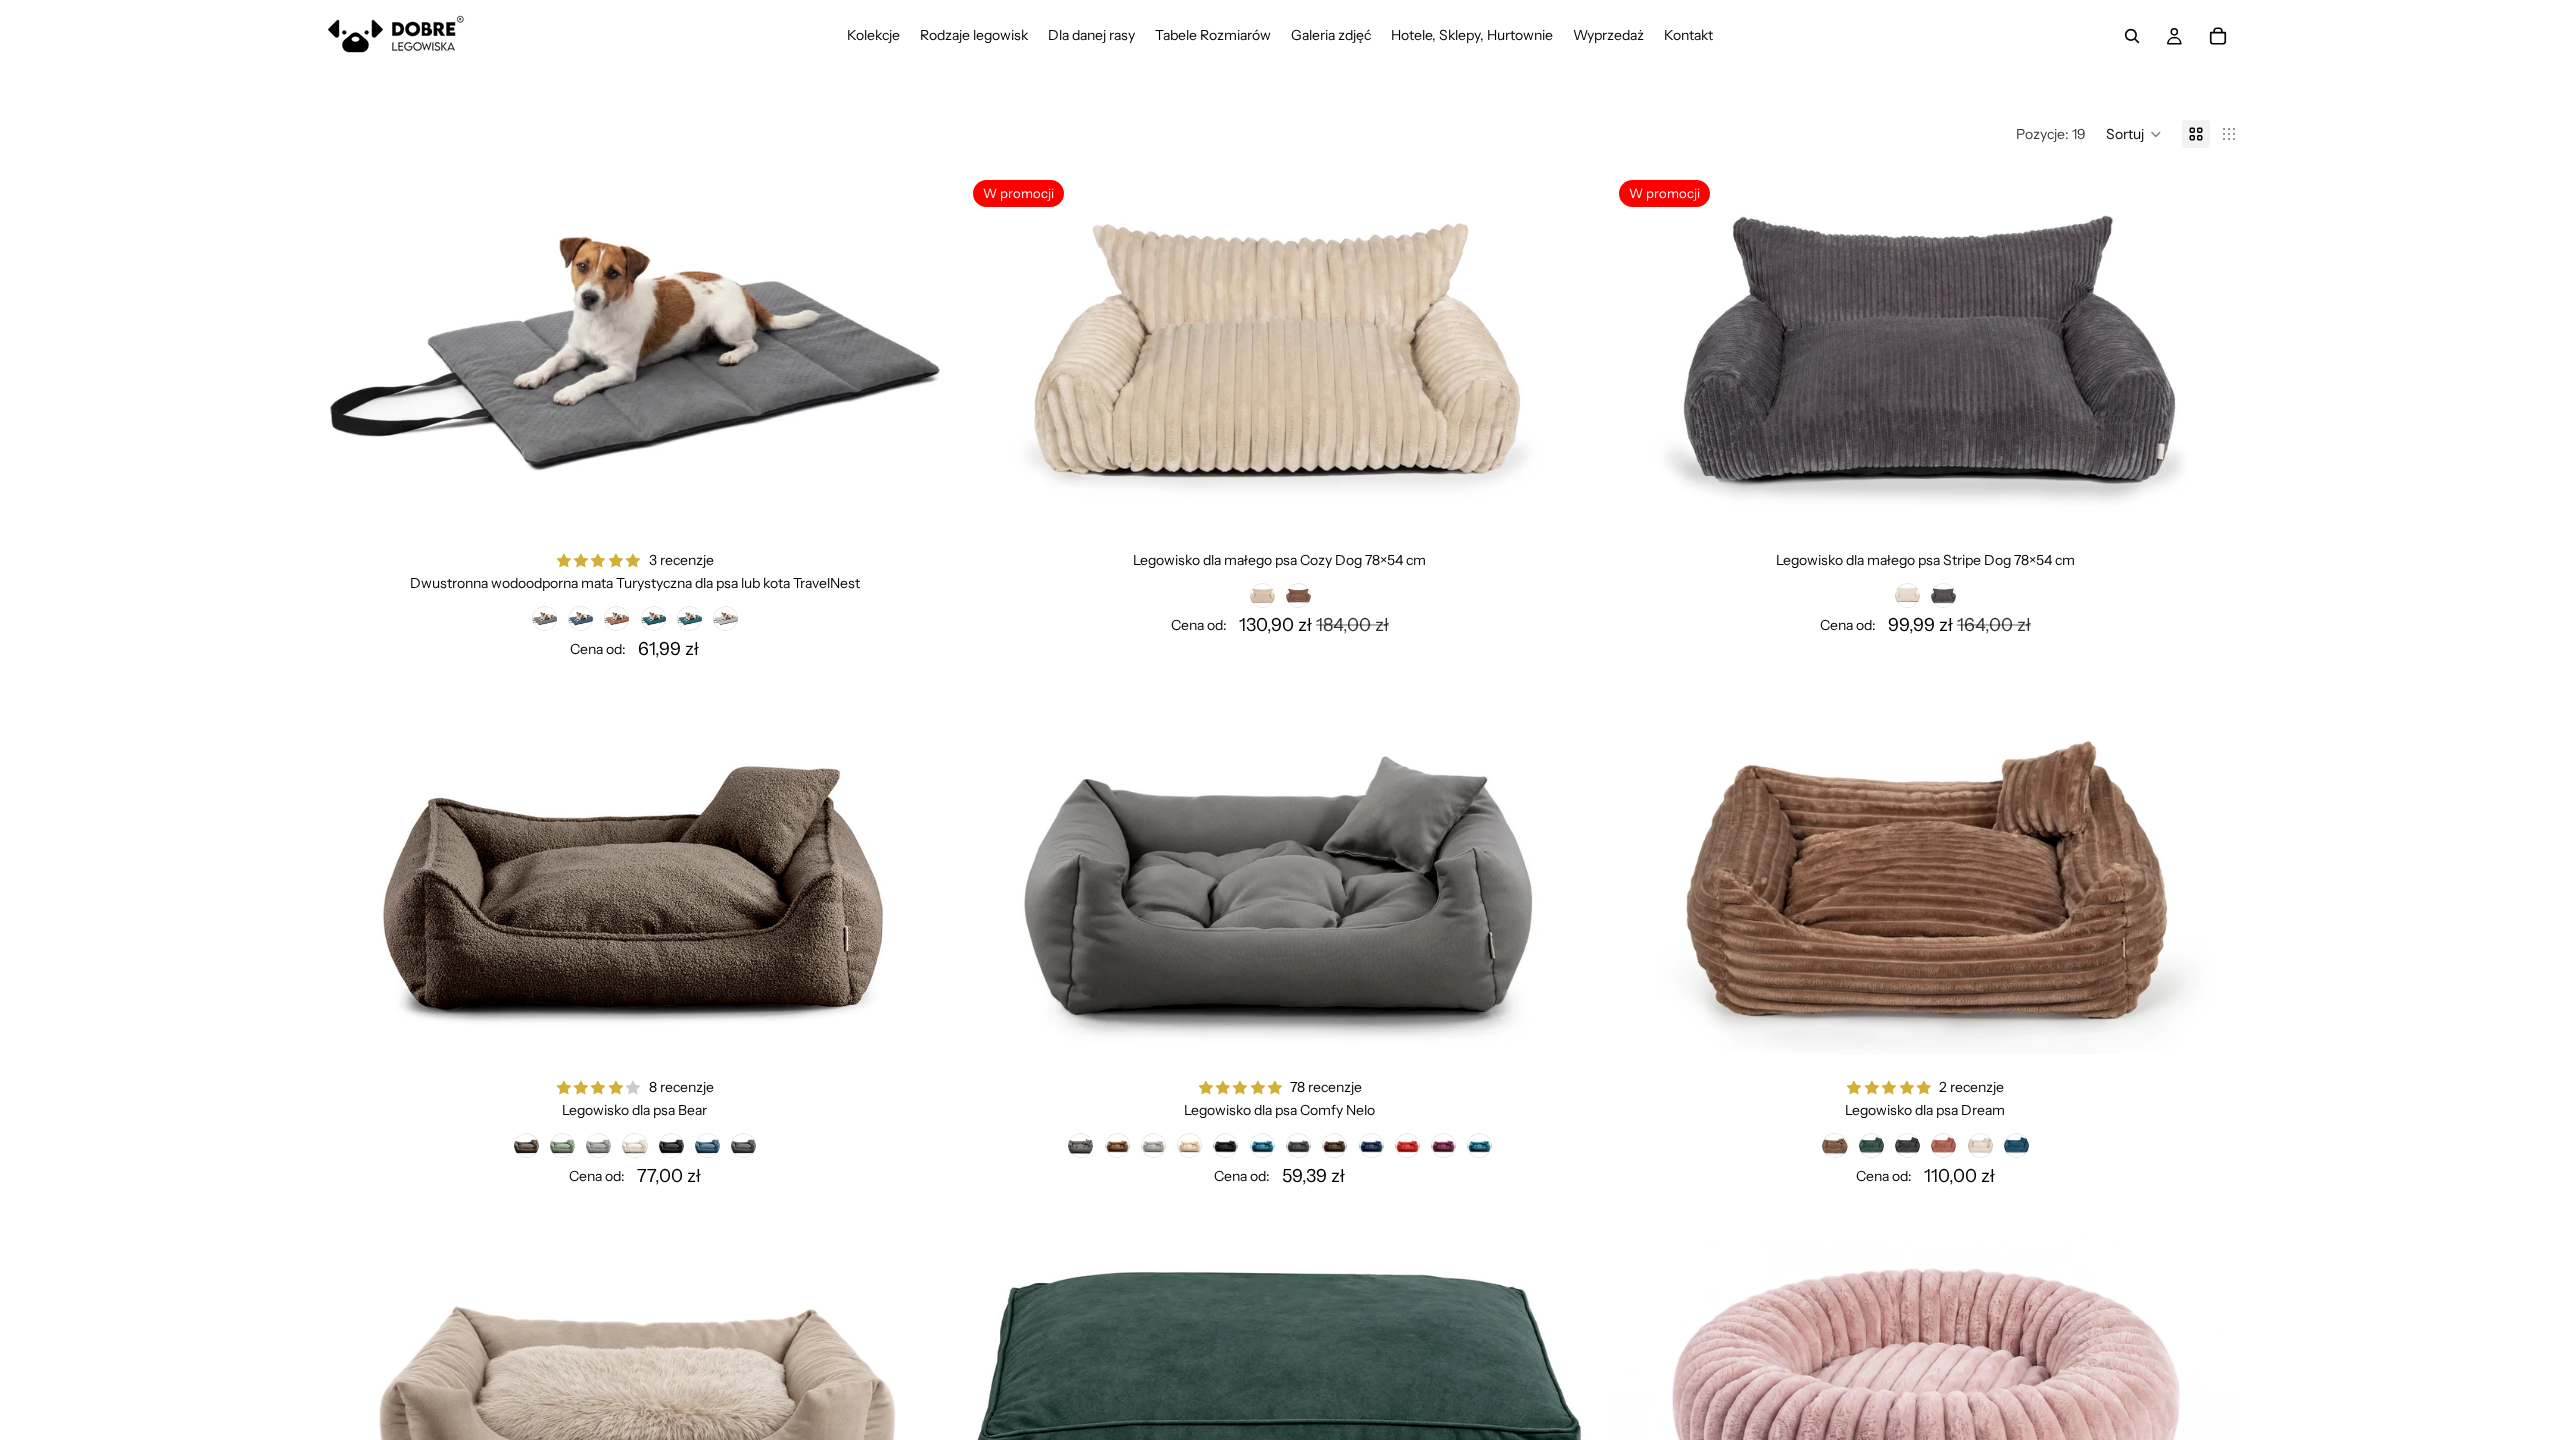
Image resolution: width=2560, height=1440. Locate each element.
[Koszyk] (2218, 36)
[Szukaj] (2132, 36)
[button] (2134, 134)
